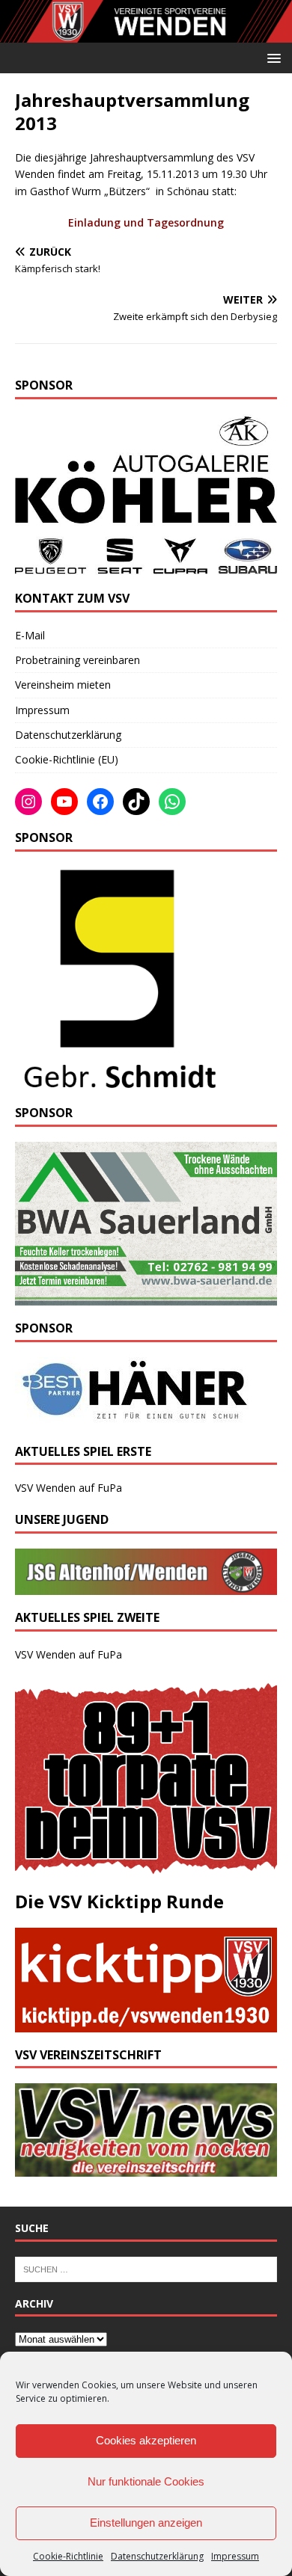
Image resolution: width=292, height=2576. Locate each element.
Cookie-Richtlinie (68, 2556)
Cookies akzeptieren (146, 2440)
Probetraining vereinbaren (77, 660)
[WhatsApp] (172, 802)
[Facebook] (100, 802)
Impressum (235, 2556)
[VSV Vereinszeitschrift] (146, 2168)
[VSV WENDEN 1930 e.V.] (146, 33)
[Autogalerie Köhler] (146, 566)
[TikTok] (136, 802)
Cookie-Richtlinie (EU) (67, 759)
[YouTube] (64, 802)
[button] (271, 57)
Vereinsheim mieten (63, 685)
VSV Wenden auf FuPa (69, 1488)
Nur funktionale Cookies (146, 2481)
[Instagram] (28, 802)
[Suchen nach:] (146, 2268)
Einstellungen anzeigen (146, 2523)
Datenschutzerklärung (157, 2556)
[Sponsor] (117, 1082)
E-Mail (30, 635)
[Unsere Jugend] (146, 1586)
